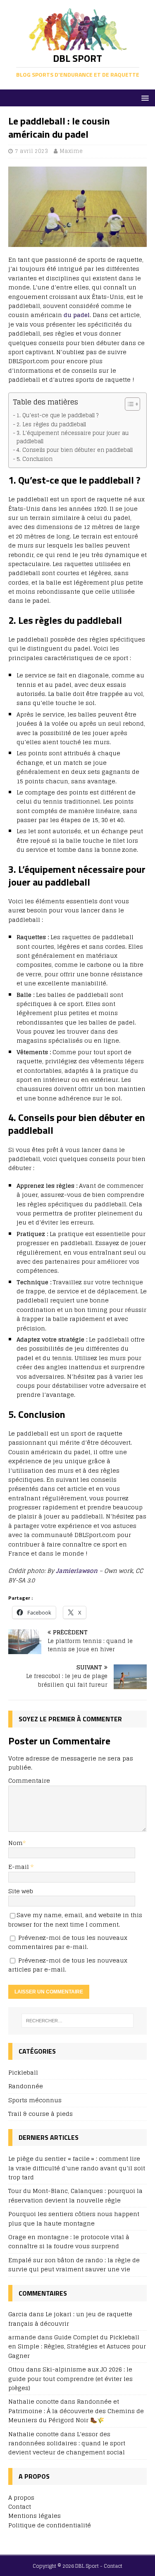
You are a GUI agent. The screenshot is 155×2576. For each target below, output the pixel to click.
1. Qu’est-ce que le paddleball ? (57, 416)
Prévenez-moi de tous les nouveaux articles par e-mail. (68, 1965)
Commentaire (29, 1780)
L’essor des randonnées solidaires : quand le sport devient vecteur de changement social (67, 2443)
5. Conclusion (35, 459)
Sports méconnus (35, 2100)
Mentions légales (35, 2516)
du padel (76, 315)
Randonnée (26, 2086)
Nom (15, 1843)
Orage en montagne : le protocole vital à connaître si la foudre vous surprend (69, 2241)
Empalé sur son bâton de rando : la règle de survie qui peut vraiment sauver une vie (74, 2265)
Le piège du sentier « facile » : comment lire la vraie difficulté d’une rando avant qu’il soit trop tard (77, 2168)
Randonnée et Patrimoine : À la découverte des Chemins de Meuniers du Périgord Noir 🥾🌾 (76, 2411)
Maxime (71, 151)
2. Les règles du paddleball (51, 425)
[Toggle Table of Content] (128, 404)
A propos (21, 2497)
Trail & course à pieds (41, 2114)
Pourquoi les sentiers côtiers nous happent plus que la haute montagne (74, 2218)
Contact (20, 2507)
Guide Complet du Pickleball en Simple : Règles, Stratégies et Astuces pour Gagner (77, 2346)
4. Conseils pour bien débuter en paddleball (75, 450)
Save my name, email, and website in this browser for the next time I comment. (75, 1919)
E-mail (19, 1867)
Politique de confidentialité (50, 2525)
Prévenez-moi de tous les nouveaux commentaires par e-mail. (68, 1942)
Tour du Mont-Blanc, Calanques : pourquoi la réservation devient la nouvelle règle (75, 2195)
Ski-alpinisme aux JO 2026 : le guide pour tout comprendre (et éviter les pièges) (70, 2379)
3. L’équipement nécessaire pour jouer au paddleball (73, 437)
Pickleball (23, 2073)
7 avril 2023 (31, 151)
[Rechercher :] (78, 2021)
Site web (21, 1891)
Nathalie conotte (33, 2434)
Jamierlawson (77, 1571)
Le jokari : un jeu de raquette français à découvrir (70, 2319)
